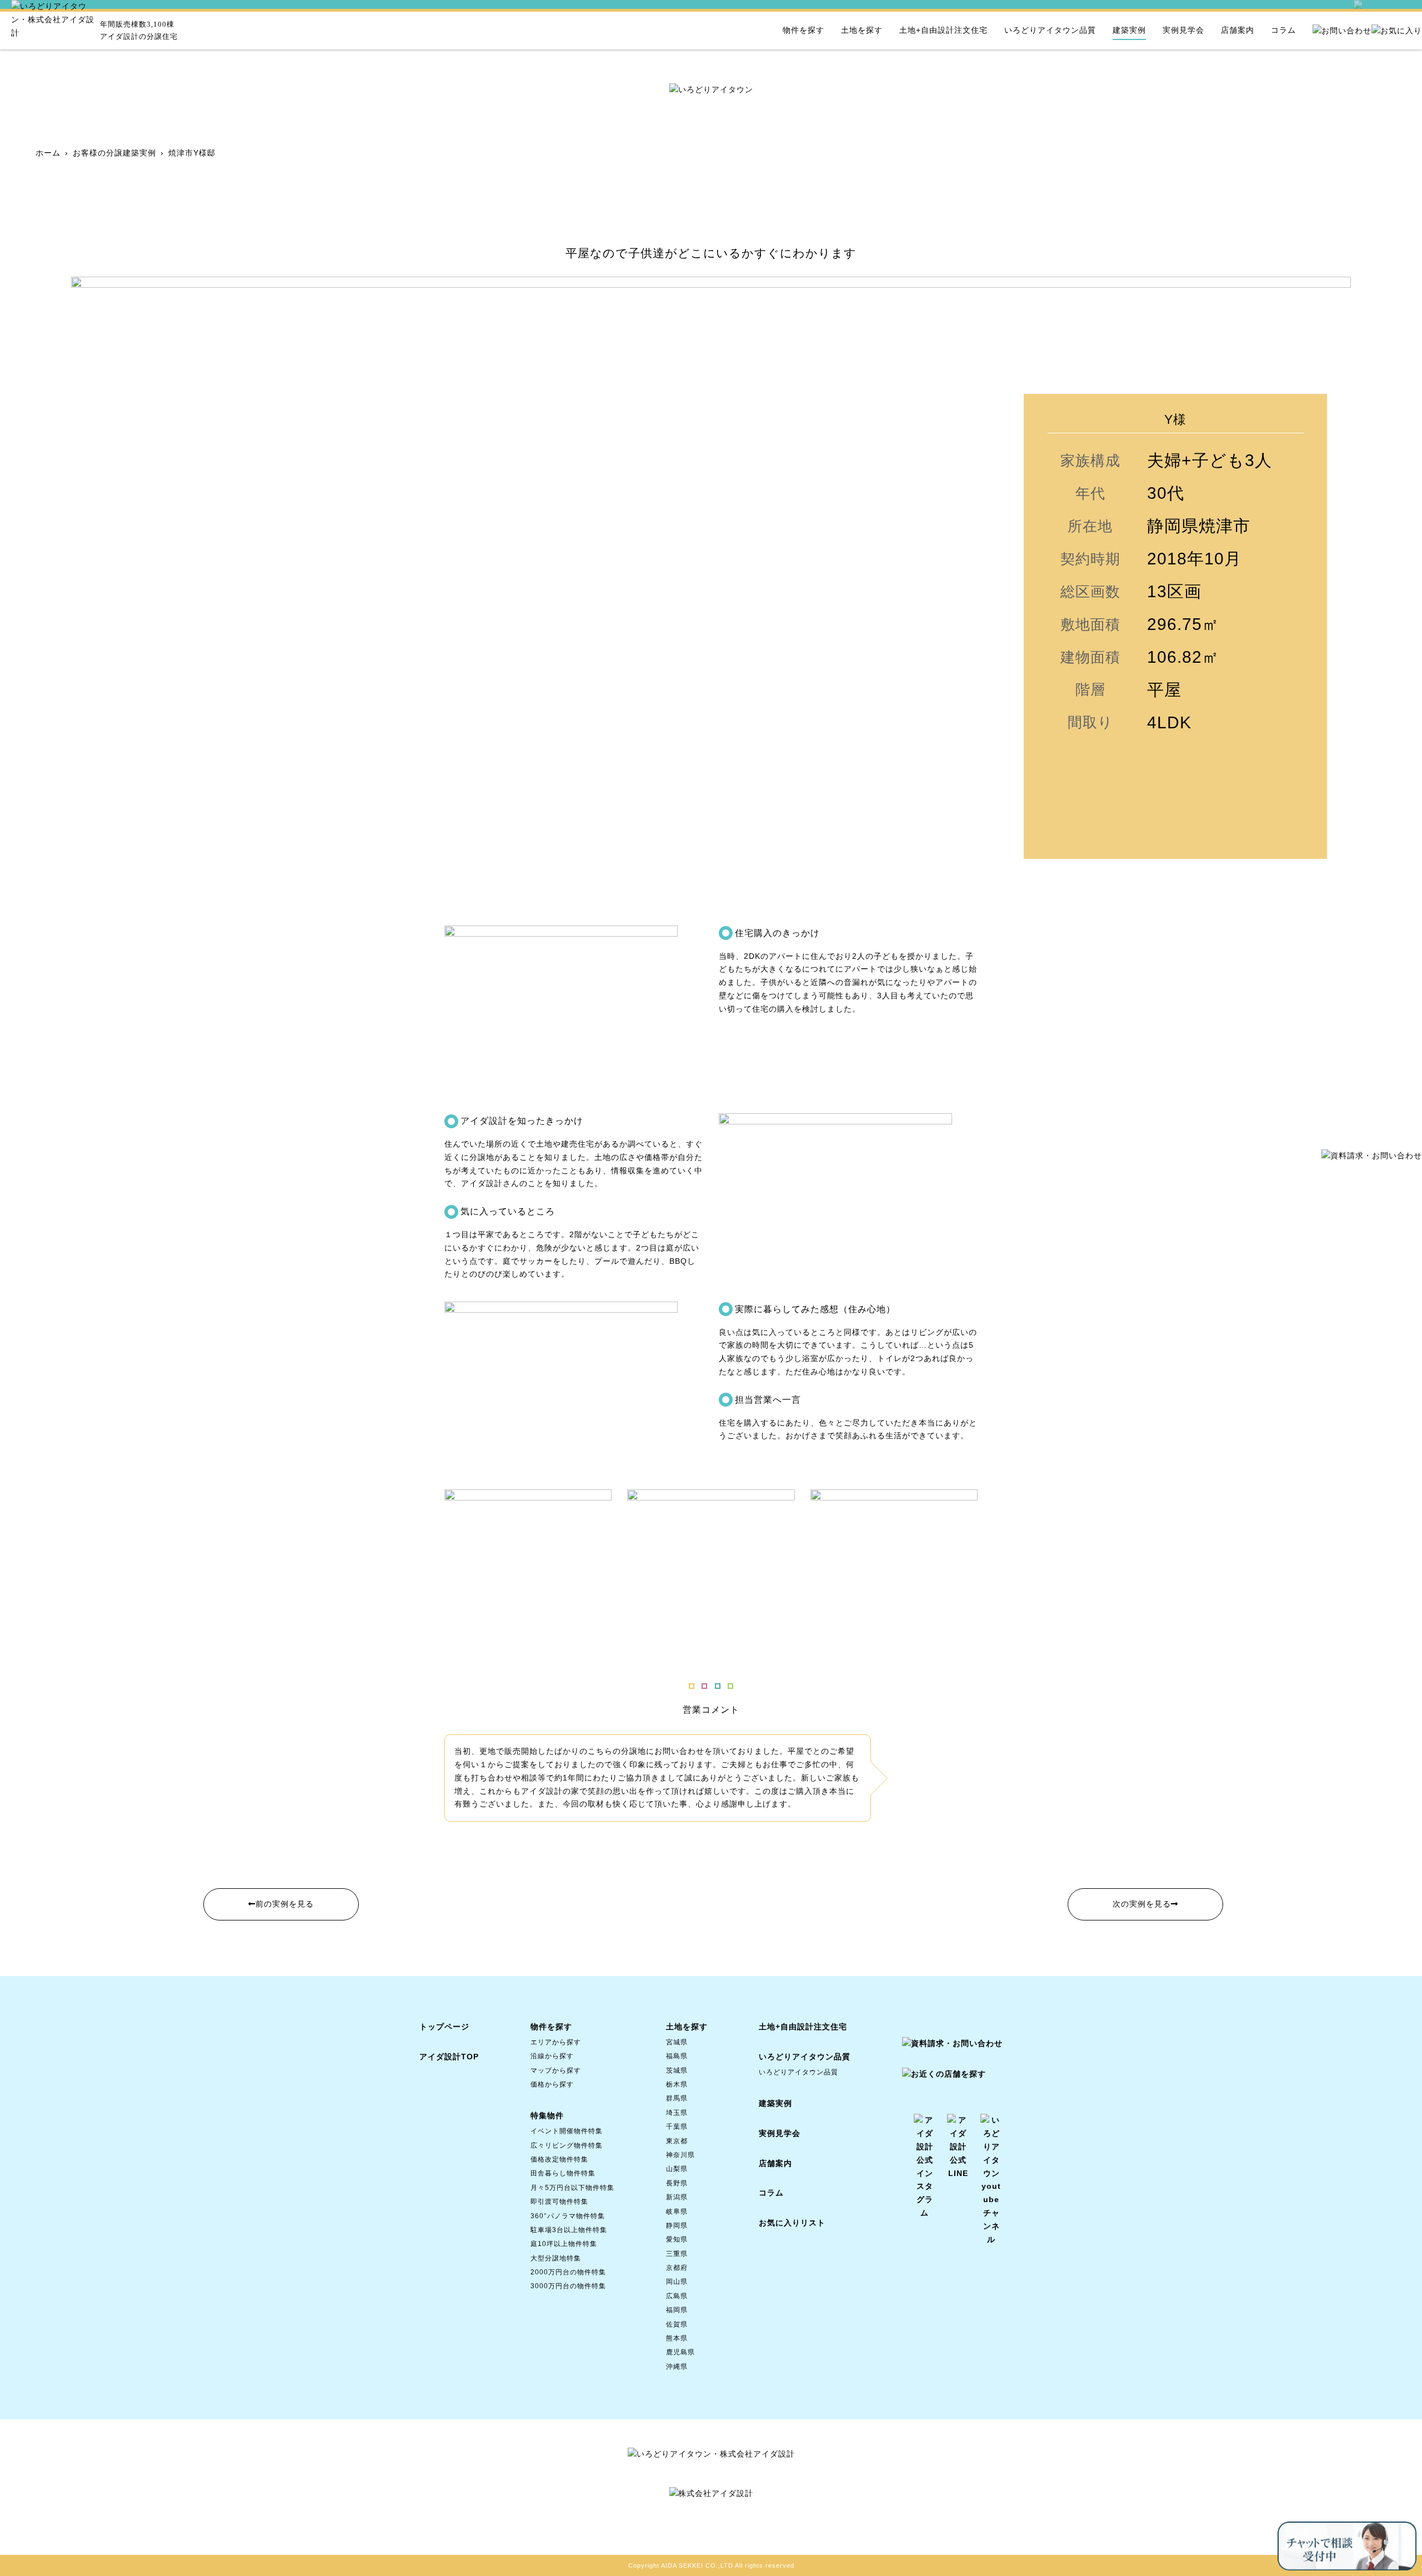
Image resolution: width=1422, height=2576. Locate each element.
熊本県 (677, 2338)
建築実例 (1129, 30)
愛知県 (677, 2239)
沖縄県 (677, 2367)
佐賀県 (677, 2324)
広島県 (677, 2296)
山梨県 (677, 2169)
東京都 (677, 2141)
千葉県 (677, 2127)
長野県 (677, 2183)
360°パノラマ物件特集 (568, 2216)
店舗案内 (1238, 30)
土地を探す (862, 30)
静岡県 (677, 2225)
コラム (1283, 30)
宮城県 (677, 2042)
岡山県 (677, 2282)
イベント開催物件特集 (567, 2131)
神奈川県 (680, 2155)
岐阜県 (677, 2212)
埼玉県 (677, 2113)
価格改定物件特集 (559, 2159)
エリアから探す (556, 2042)
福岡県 (677, 2310)
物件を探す (803, 30)
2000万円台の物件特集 (568, 2272)
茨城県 (677, 2070)
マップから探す (556, 2070)
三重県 (677, 2254)
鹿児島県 (680, 2352)
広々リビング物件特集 (567, 2145)
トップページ (444, 2027)
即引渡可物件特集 (559, 2202)
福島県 (677, 2056)
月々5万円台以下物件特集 (572, 2188)
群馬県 (677, 2098)
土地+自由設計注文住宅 (943, 30)
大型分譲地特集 (556, 2258)
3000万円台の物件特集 (568, 2286)
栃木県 (677, 2084)
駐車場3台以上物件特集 (569, 2230)
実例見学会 (1183, 30)
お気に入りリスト (792, 2223)
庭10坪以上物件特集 (564, 2244)
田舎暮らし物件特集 (563, 2173)
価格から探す (552, 2084)
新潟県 (677, 2197)
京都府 (677, 2268)
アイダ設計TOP (449, 2057)
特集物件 (547, 2115)
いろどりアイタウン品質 (1050, 30)
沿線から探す (552, 2056)
